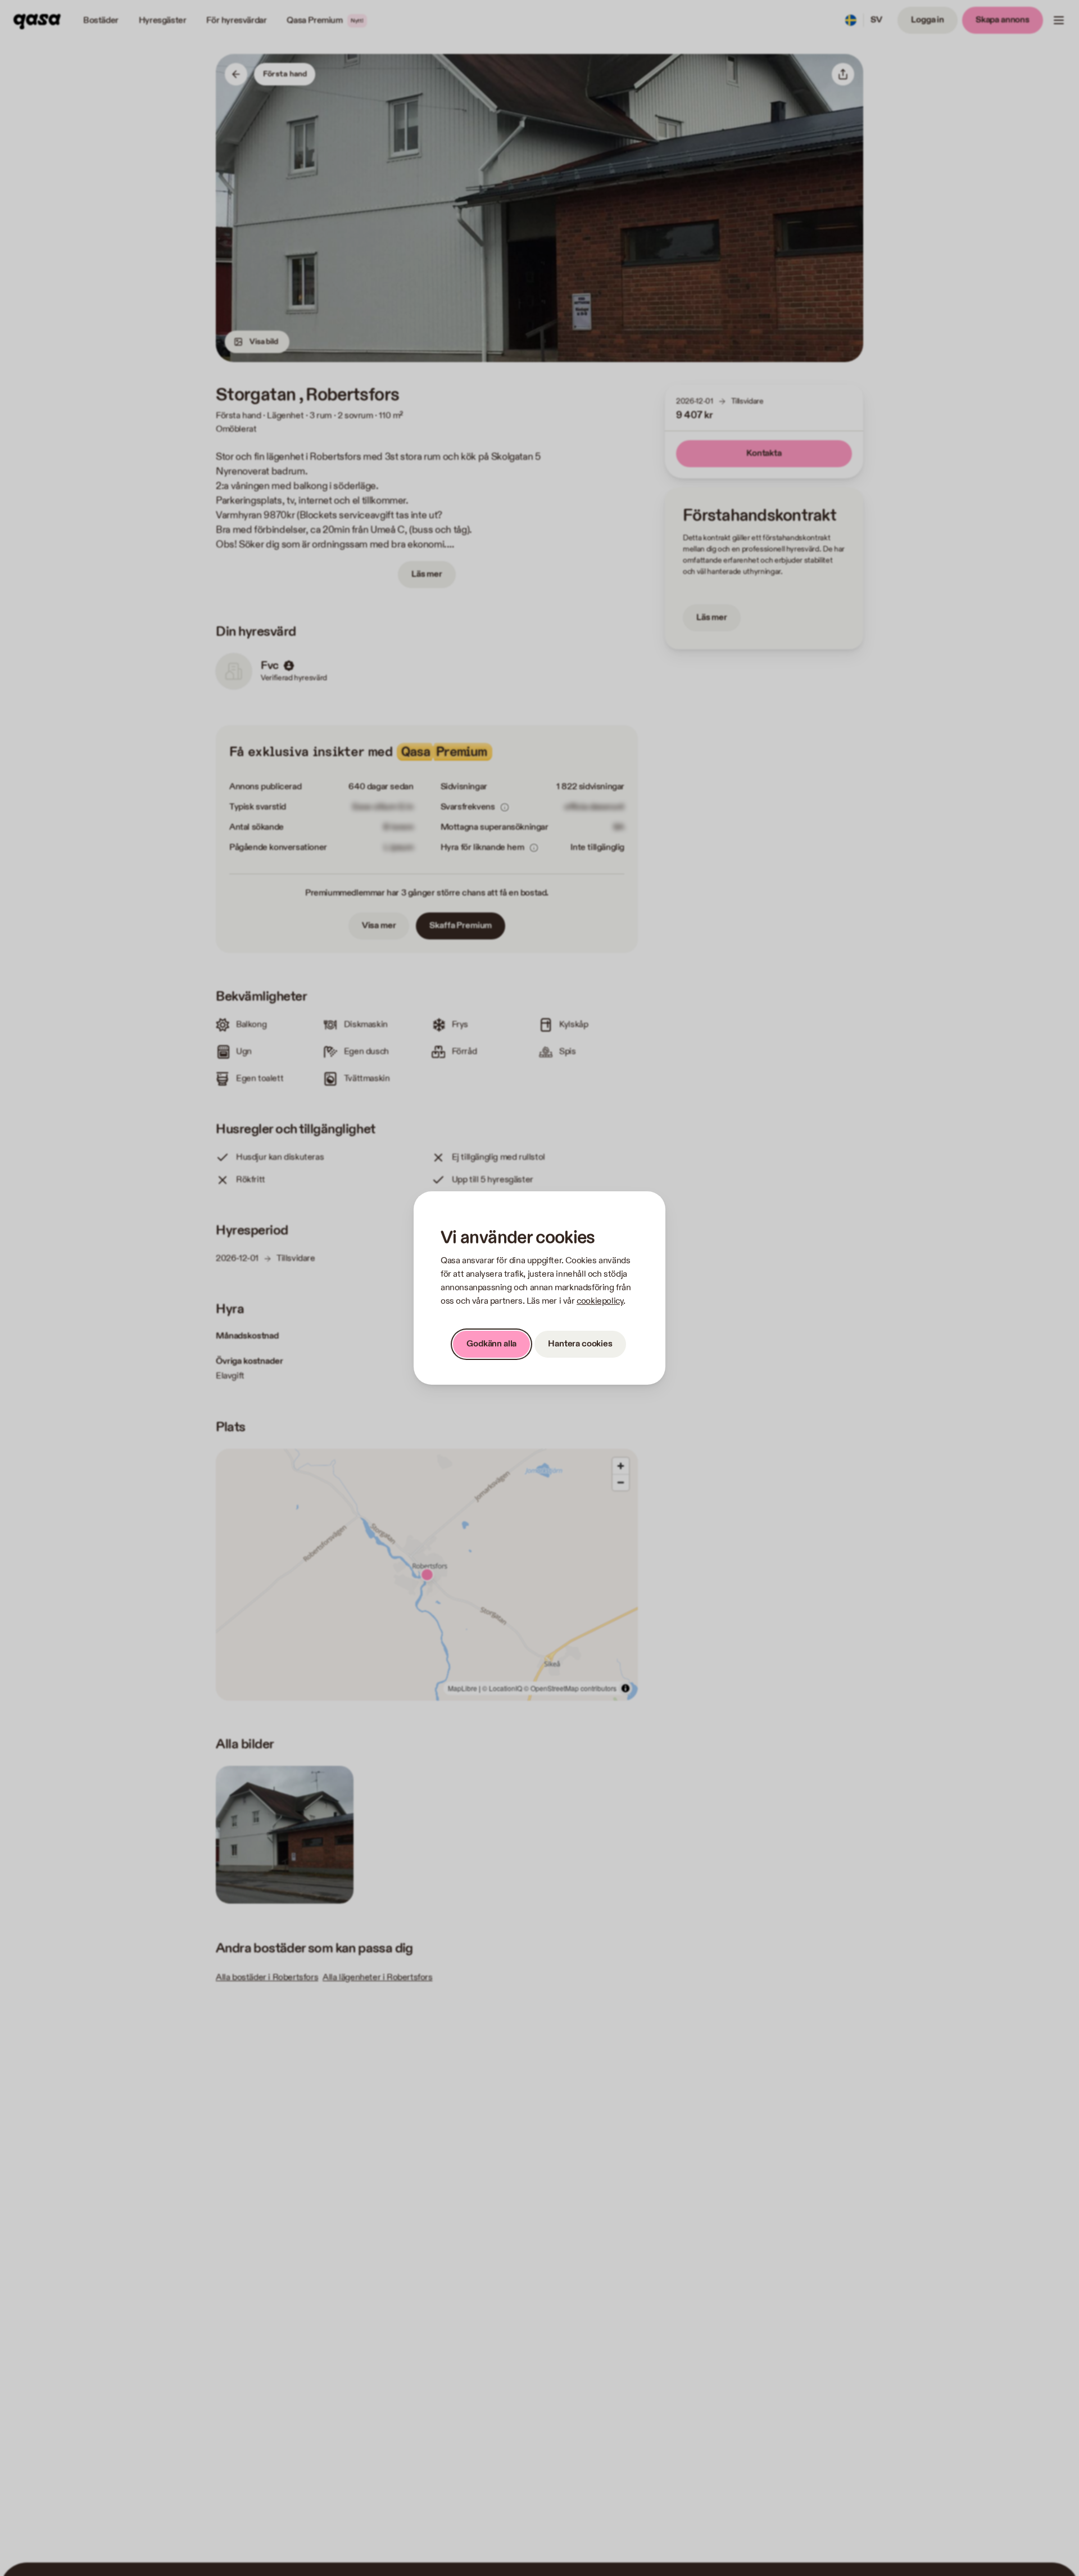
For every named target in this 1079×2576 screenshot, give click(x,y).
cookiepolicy (600, 1301)
